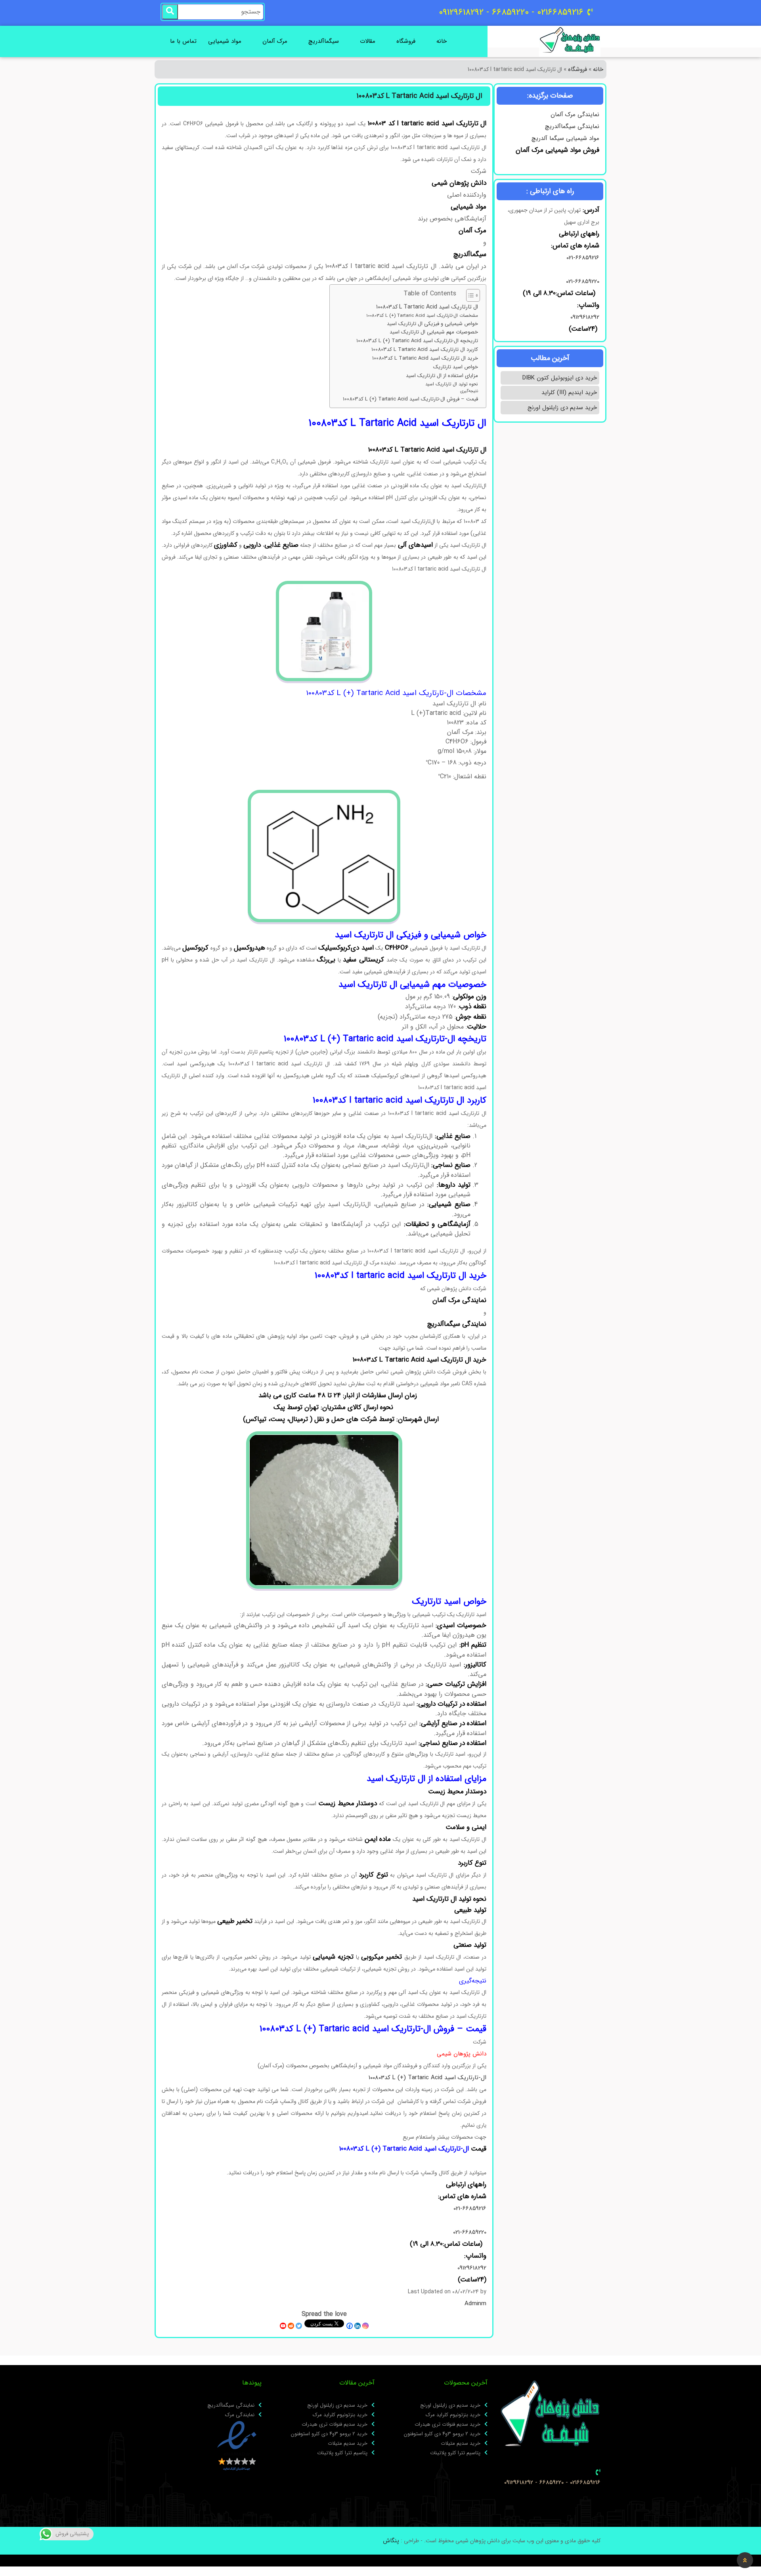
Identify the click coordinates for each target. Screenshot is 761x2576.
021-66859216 (583, 258)
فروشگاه (406, 41)
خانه (442, 41)
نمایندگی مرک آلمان (575, 115)
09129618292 (584, 317)
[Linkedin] (358, 2326)
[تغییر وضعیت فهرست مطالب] (469, 295)
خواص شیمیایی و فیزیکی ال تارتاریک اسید (432, 324)
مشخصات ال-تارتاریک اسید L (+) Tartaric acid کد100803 (422, 316)
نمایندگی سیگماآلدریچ (572, 126)
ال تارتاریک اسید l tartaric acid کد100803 (427, 307)
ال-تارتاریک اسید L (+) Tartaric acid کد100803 (427, 2078)
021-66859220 (583, 282)
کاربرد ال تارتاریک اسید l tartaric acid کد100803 (425, 350)
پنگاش (391, 2541)
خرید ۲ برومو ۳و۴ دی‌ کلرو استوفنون (442, 2434)
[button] (745, 2560)
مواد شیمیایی (225, 41)
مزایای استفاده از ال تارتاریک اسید (442, 376)
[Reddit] (291, 2326)
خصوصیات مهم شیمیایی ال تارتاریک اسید (434, 332)
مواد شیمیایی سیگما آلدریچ (565, 138)
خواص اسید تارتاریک (456, 367)
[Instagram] (365, 2326)
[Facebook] (350, 2326)
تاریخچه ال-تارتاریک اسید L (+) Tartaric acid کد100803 (417, 341)
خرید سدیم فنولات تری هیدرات (447, 2425)
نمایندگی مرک (240, 2415)
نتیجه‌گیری (469, 391)
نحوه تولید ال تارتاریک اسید (452, 384)
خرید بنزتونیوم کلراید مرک (453, 2415)
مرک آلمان (275, 41)
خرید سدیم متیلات (461, 2444)
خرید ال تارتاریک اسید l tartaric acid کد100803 (425, 358)
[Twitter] (299, 2326)
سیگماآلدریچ (324, 41)
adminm (475, 2304)
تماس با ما (183, 41)
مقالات (368, 41)
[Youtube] (283, 2326)
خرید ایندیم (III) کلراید (569, 393)
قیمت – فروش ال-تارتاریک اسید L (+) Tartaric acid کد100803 (410, 399)
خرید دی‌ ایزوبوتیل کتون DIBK (560, 378)
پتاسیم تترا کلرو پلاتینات (455, 2453)
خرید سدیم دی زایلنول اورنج (562, 408)
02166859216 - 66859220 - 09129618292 (552, 2483)
